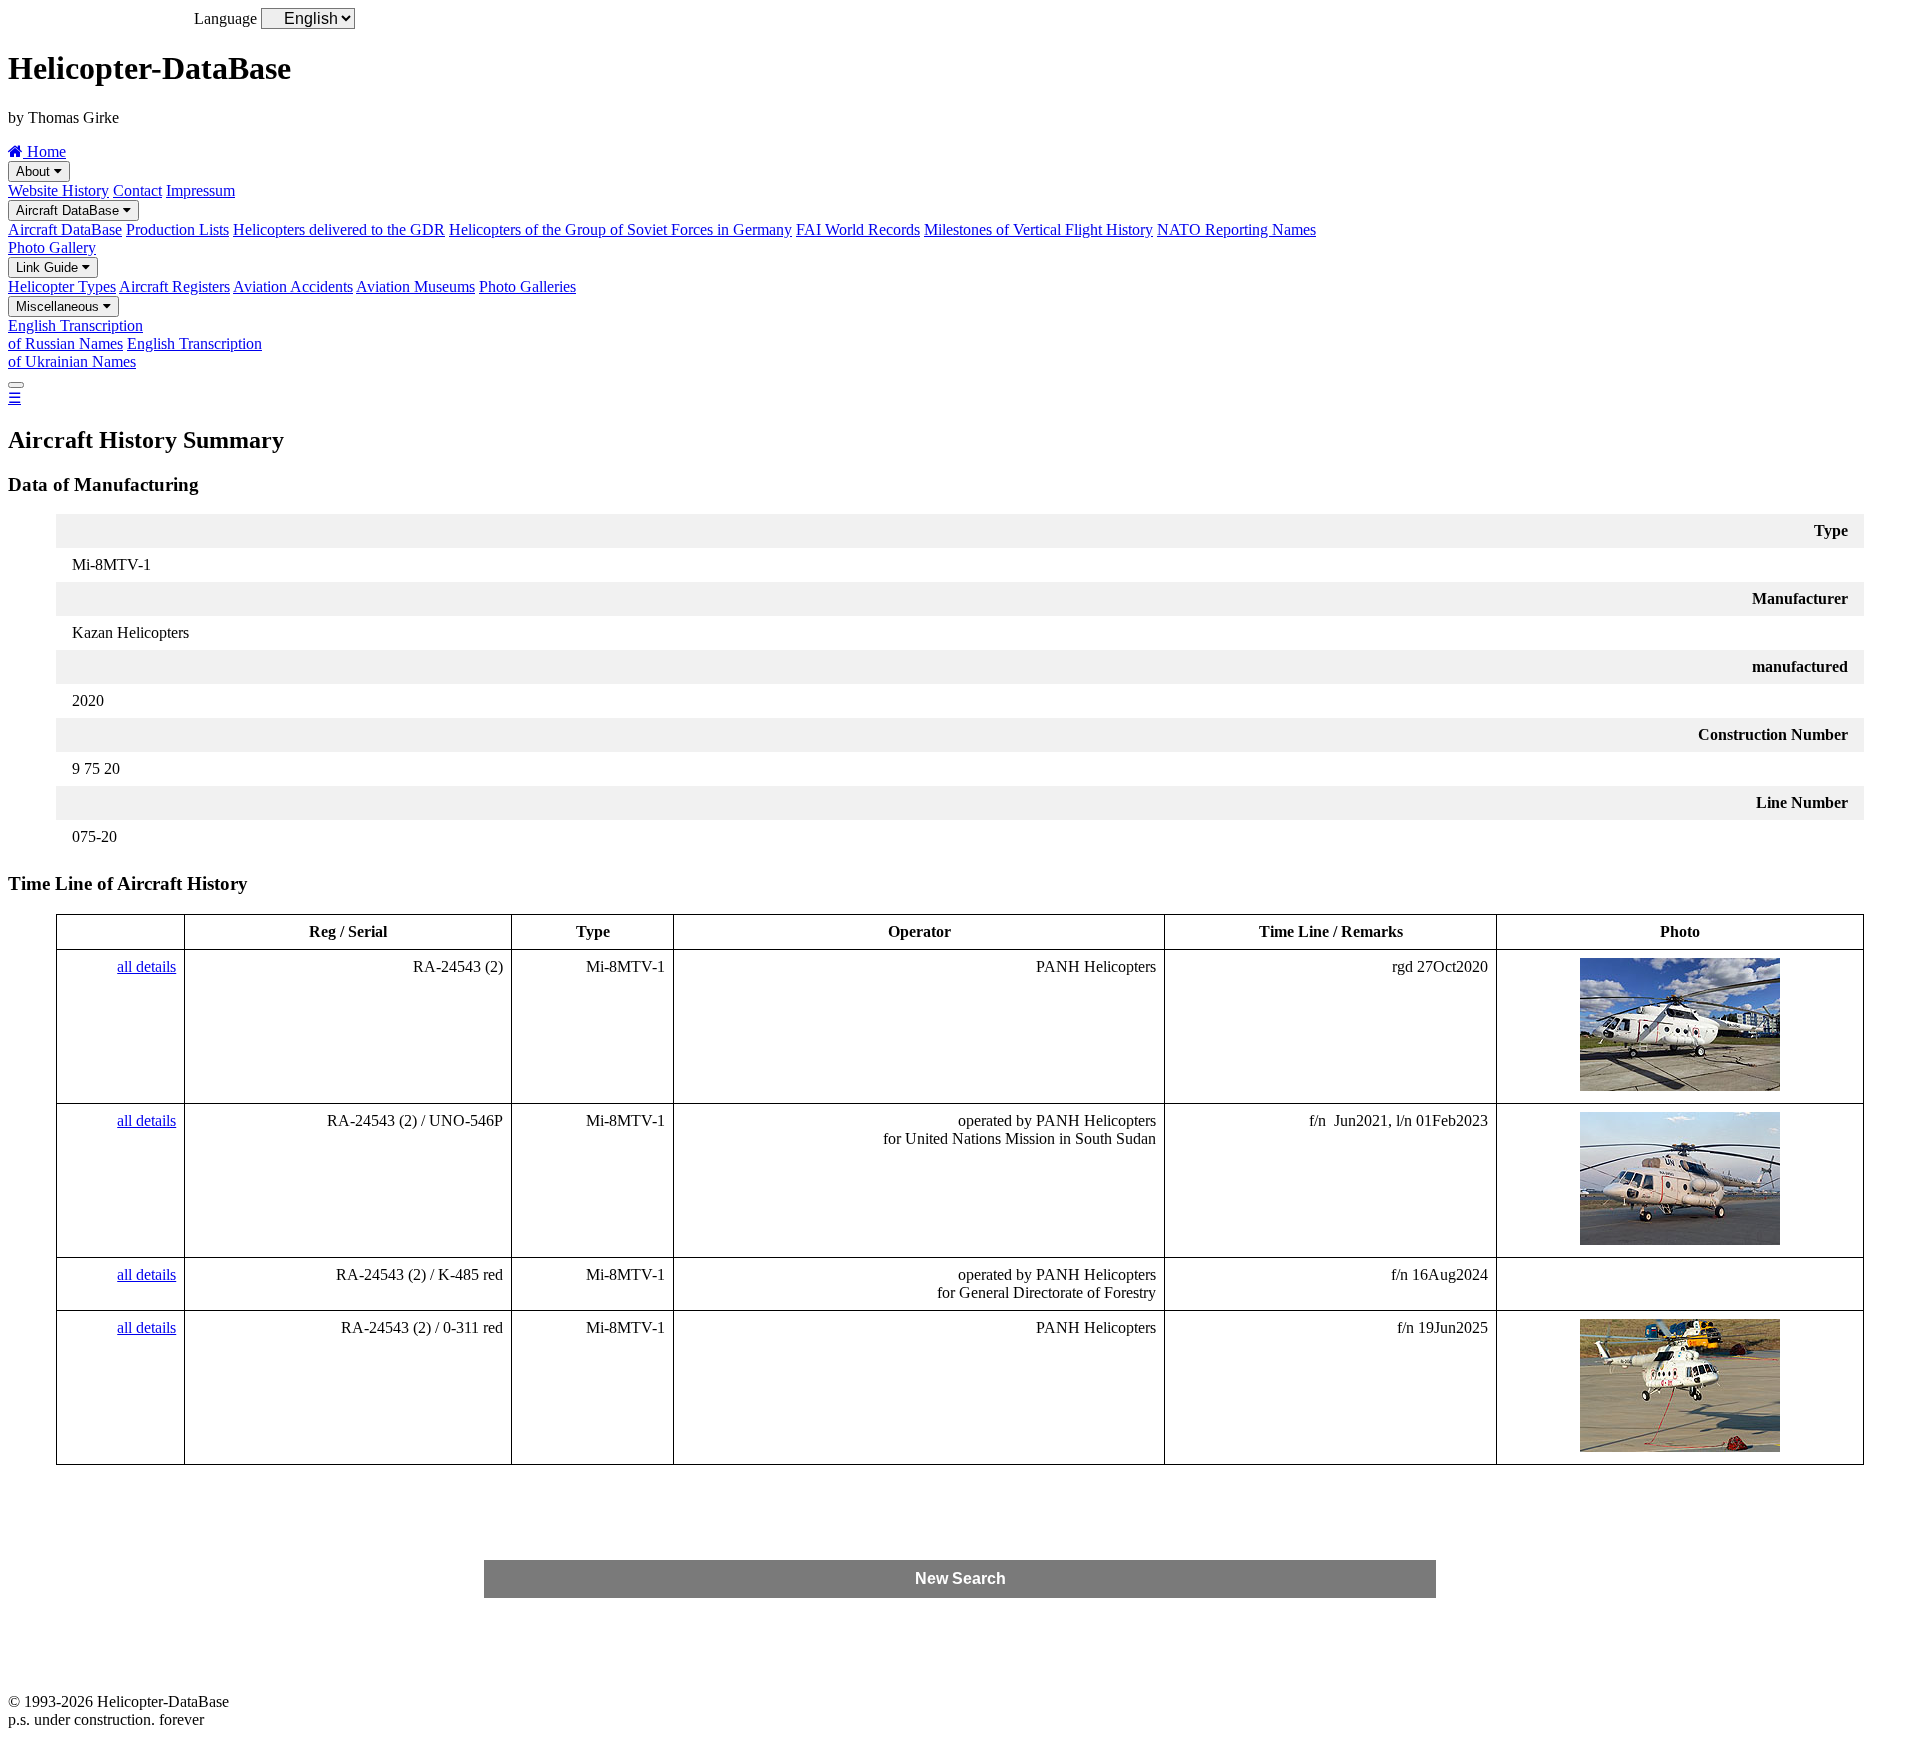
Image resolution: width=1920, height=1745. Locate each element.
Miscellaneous (59, 306)
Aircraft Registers (174, 286)
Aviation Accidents (293, 286)
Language (225, 18)
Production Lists (177, 229)
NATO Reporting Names (1236, 229)
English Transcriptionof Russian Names (75, 334)
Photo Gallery (52, 247)
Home (44, 151)
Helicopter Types (62, 286)
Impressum (200, 190)
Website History (58, 190)
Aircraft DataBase (69, 210)
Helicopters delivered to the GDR (339, 229)
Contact (137, 190)
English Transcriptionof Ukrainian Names (135, 352)
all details (146, 966)
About (35, 171)
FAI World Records (858, 229)
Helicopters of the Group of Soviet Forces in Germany (620, 229)
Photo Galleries (527, 286)
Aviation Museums (415, 286)
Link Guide (49, 267)
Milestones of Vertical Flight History (1038, 229)
